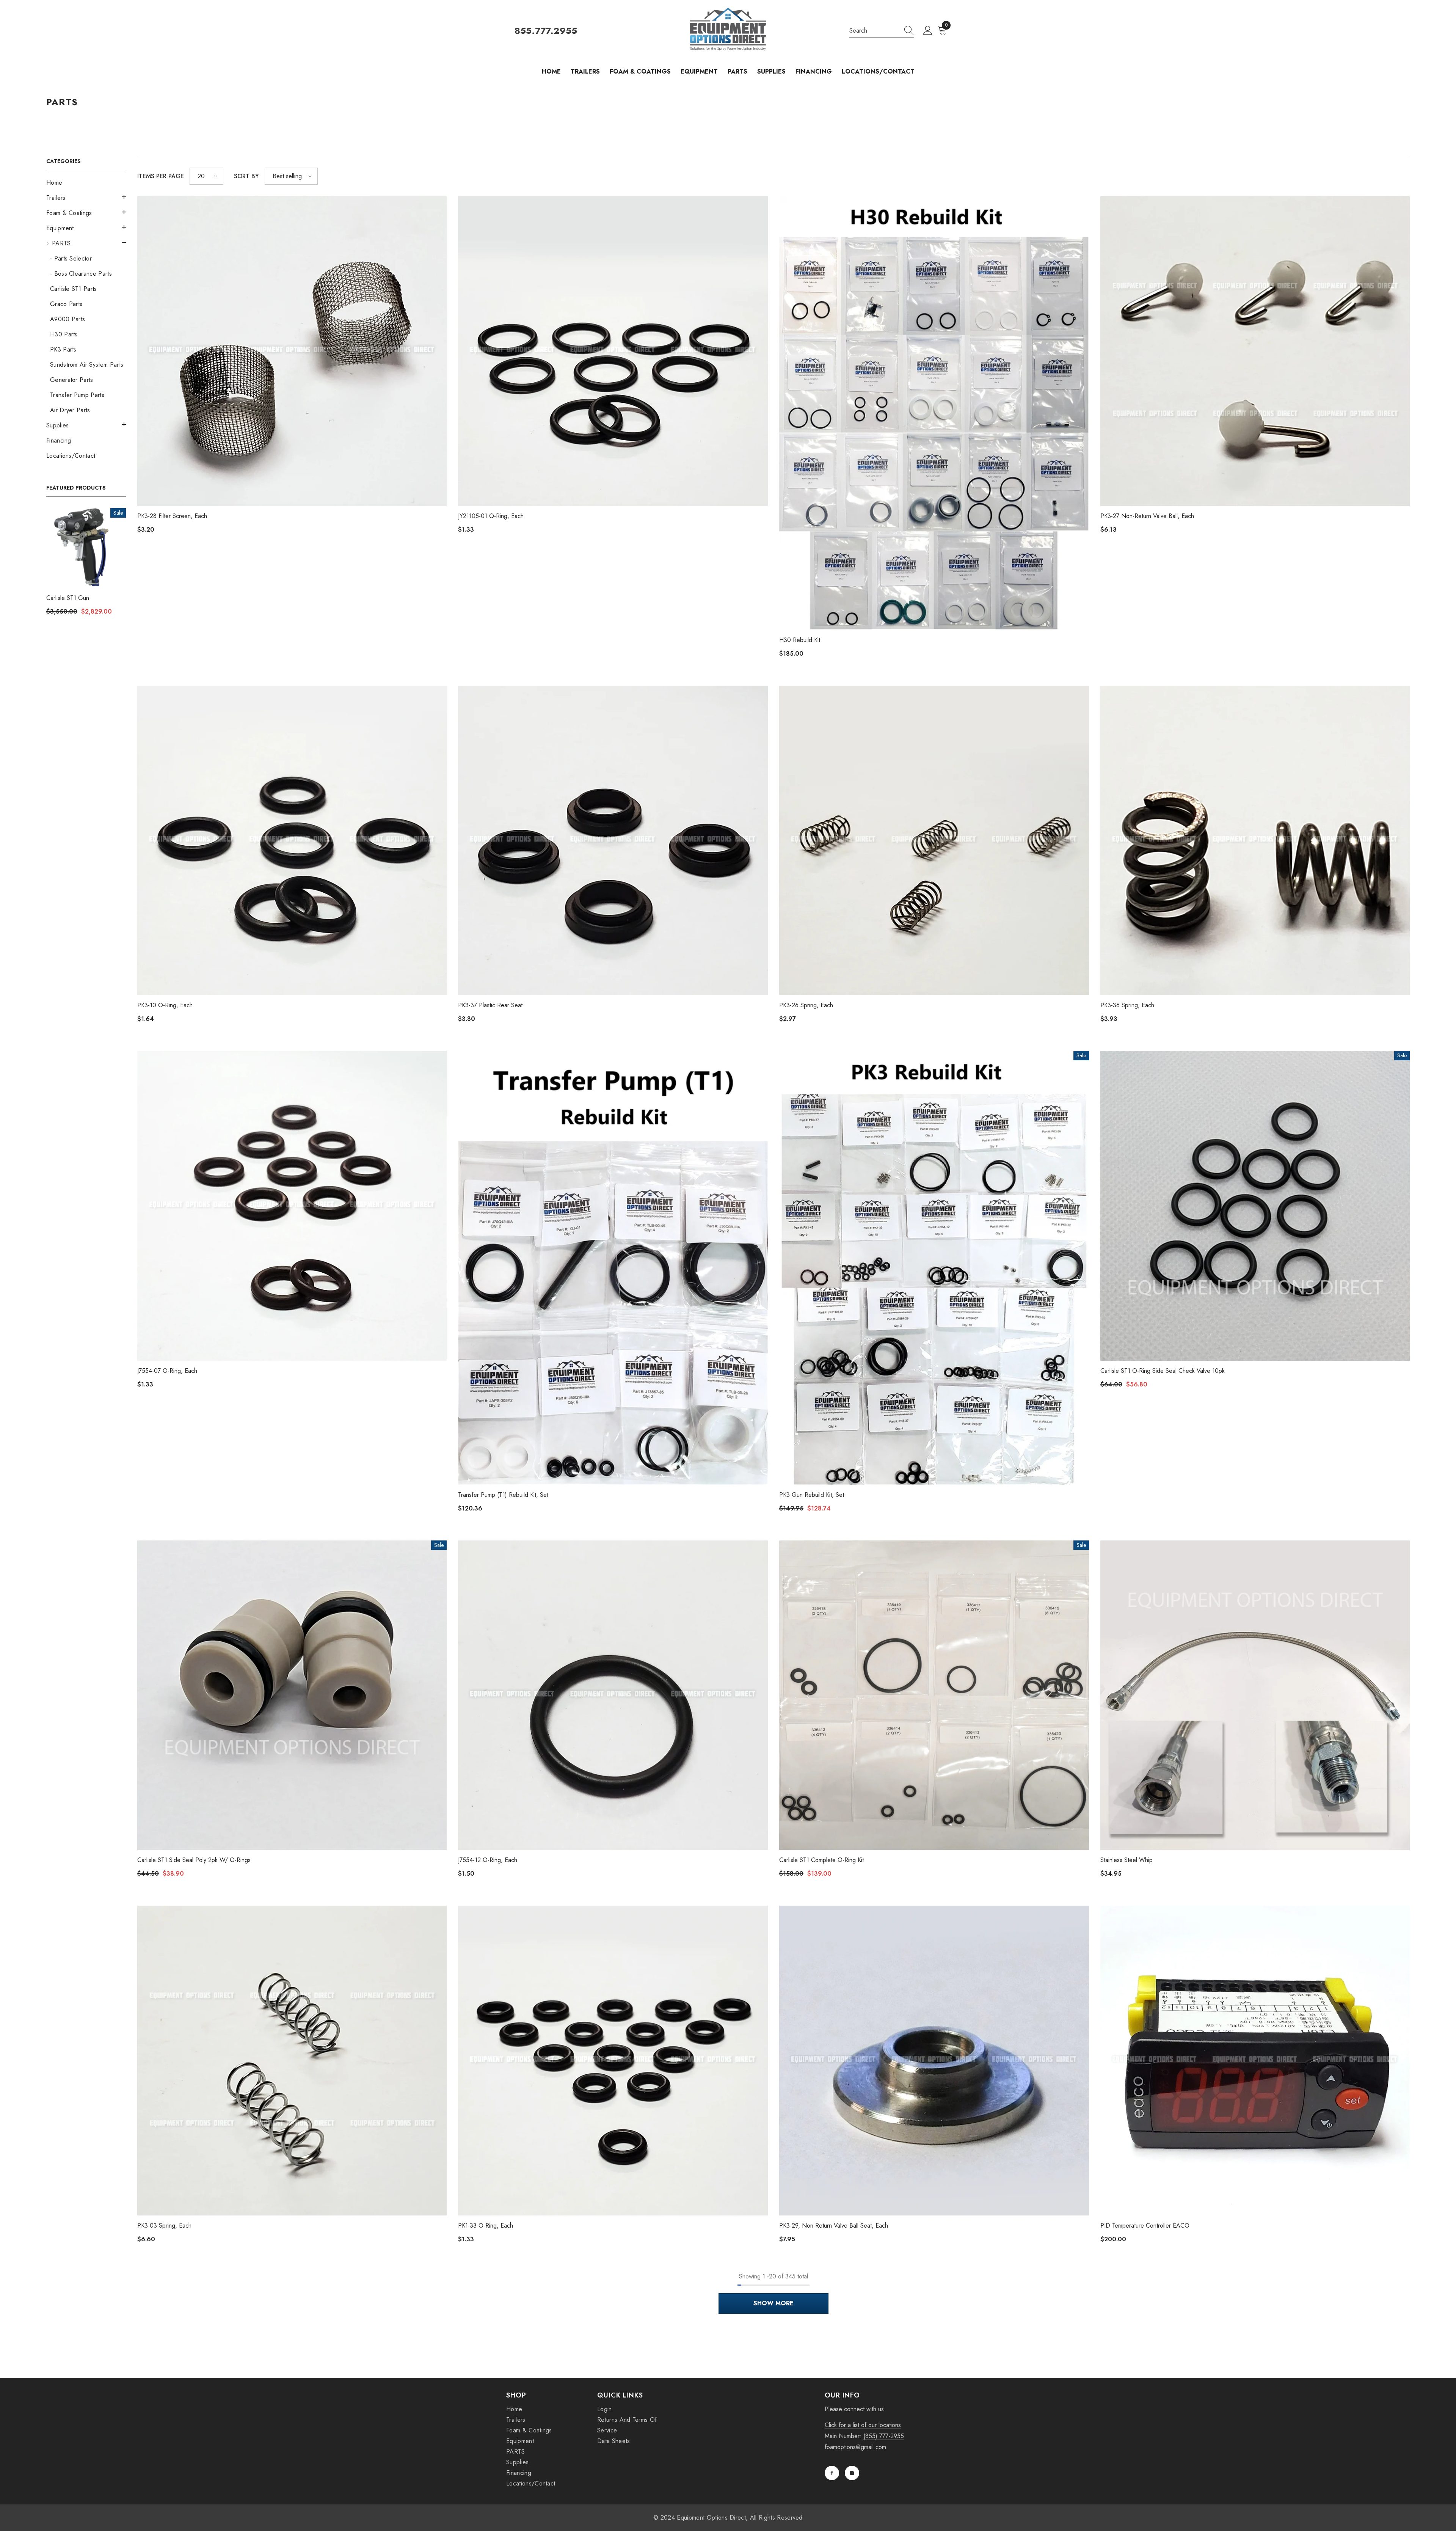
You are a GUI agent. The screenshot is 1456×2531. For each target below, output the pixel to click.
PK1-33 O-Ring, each (486, 2226)
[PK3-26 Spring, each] (934, 841)
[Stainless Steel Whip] (1255, 1695)
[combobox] (874, 31)
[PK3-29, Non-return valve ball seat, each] (934, 2061)
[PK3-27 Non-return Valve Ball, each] (1255, 351)
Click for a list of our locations (863, 2425)
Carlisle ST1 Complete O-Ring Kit (821, 1860)
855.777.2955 (546, 31)
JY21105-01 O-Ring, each (491, 516)
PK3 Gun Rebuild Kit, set (812, 1495)
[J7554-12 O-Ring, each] (613, 1695)
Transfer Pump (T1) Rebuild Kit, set (503, 1495)
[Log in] (928, 31)
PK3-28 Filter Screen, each (172, 516)
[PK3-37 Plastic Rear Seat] (613, 841)
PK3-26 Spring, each (806, 1005)
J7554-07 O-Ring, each (167, 1371)
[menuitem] (86, 183)
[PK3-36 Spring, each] (1255, 841)
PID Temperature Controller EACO (1145, 2226)
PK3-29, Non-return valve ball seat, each (834, 2226)
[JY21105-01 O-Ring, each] (613, 351)
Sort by (246, 176)
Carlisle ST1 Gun (68, 598)
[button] (86, 197)
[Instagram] (852, 2473)
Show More (773, 2303)
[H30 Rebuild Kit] (934, 413)
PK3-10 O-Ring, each (165, 1005)
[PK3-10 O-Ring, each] (292, 841)
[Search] (882, 31)
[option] (86, 564)
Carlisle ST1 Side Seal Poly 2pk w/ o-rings (194, 1860)
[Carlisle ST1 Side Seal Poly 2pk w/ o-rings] (292, 1695)
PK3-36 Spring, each (1127, 1005)
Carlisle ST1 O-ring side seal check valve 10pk (1163, 1371)
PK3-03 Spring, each (164, 2226)
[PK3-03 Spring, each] (292, 2061)
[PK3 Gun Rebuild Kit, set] (934, 1268)
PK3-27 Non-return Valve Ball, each (1147, 516)
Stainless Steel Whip (1127, 1860)
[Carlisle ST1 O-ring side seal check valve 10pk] (1255, 1206)
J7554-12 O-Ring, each (488, 1860)
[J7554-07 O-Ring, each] (292, 1206)
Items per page (161, 176)
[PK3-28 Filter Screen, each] (292, 351)
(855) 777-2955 (884, 2436)
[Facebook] (832, 2473)
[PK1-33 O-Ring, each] (613, 2061)
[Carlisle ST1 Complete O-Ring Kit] (934, 1695)
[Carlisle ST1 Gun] (86, 548)
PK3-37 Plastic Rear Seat (490, 1005)
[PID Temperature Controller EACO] (1255, 2061)
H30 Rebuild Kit (800, 640)
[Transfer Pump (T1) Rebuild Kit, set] (613, 1268)
